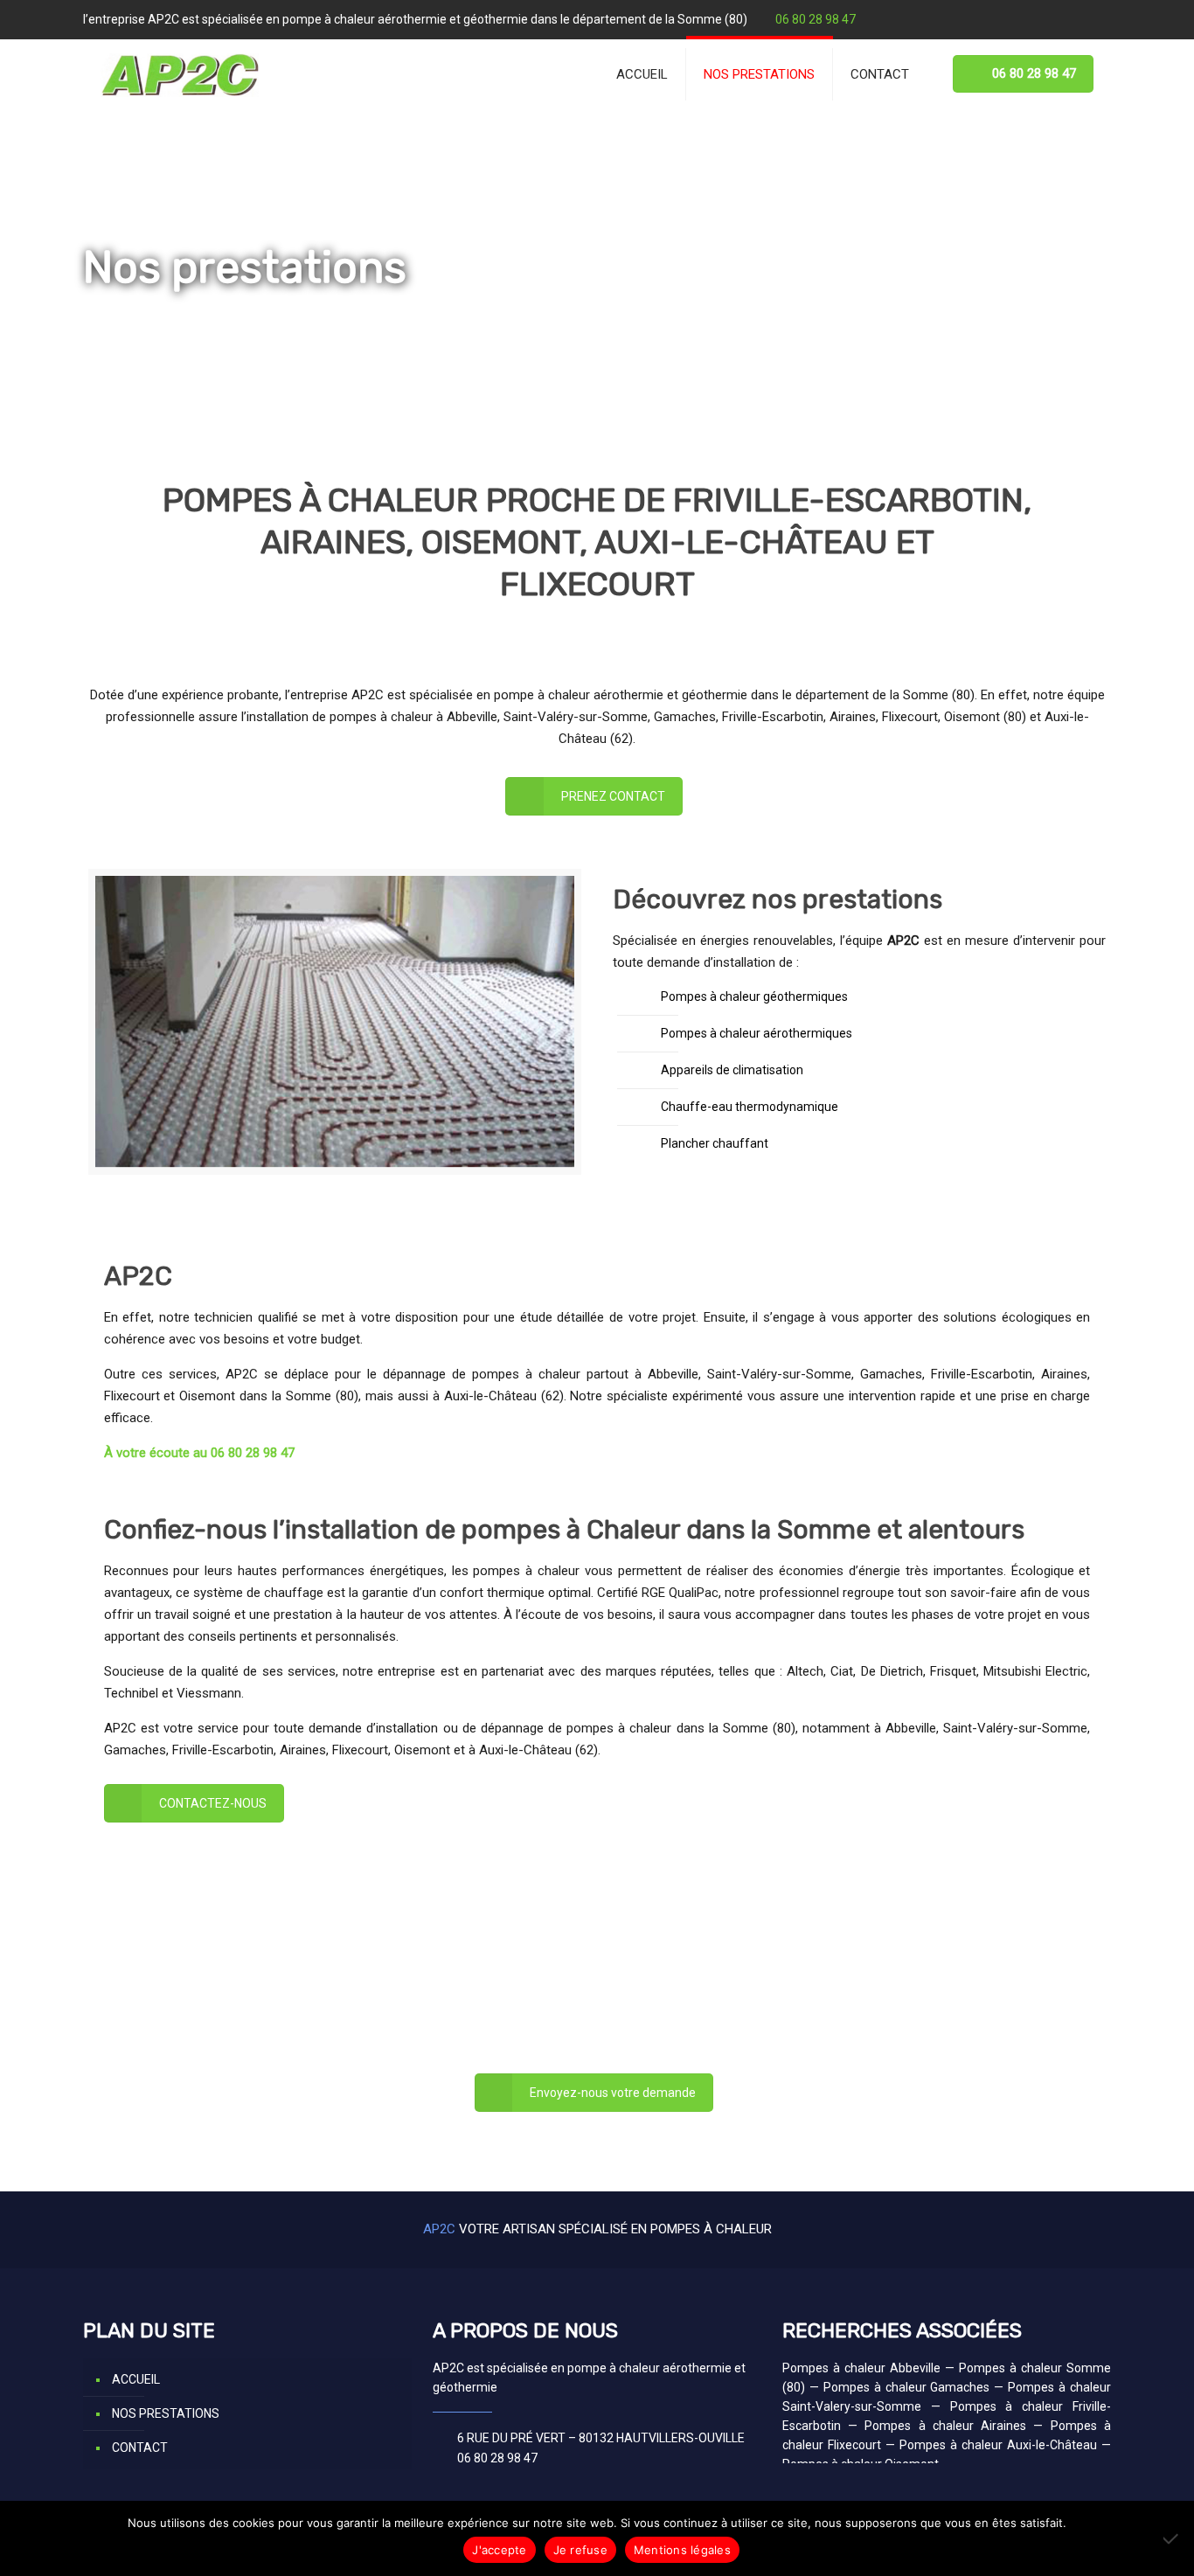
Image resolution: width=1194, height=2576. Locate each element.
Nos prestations (166, 2413)
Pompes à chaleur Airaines (945, 2426)
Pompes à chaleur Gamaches (907, 2387)
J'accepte (499, 2550)
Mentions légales (682, 2550)
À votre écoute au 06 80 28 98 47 (199, 1453)
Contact (140, 2448)
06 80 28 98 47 (816, 19)
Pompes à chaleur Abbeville (861, 2368)
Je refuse (580, 2550)
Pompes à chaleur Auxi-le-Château (998, 2445)
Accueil (103, 312)
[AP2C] (180, 74)
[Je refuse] (1172, 2538)
